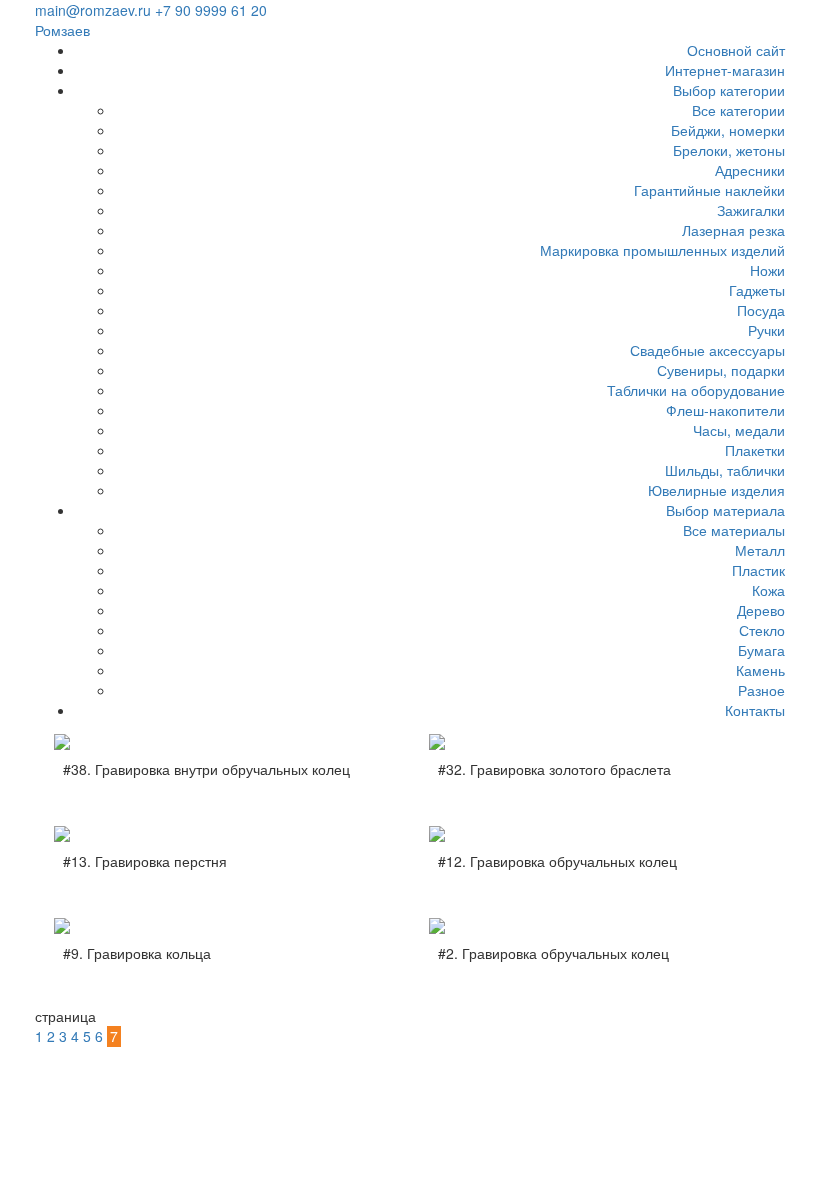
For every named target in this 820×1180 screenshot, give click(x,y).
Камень (760, 670)
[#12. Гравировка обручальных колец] (597, 834)
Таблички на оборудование (696, 390)
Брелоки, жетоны (729, 150)
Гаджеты (757, 290)
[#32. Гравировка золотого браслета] (597, 742)
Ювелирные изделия (716, 490)
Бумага (761, 650)
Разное (761, 690)
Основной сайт (736, 50)
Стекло (762, 630)
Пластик (758, 570)
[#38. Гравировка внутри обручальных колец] (222, 742)
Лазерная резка (733, 230)
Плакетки (755, 450)
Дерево (761, 610)
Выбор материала (725, 510)
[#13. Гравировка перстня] (222, 834)
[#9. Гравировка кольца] (222, 926)
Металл (760, 550)
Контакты (755, 710)
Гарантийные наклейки (709, 190)
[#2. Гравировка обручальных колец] (597, 926)
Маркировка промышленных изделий (662, 250)
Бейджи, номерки (728, 130)
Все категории (738, 110)
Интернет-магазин (725, 70)
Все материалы (734, 530)
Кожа (768, 590)
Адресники (750, 170)
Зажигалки (751, 210)
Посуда (761, 310)
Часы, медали (739, 430)
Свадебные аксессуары (707, 350)
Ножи (767, 270)
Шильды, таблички (725, 470)
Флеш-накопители (725, 410)
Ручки (766, 330)
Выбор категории (729, 90)
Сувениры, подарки (721, 370)
